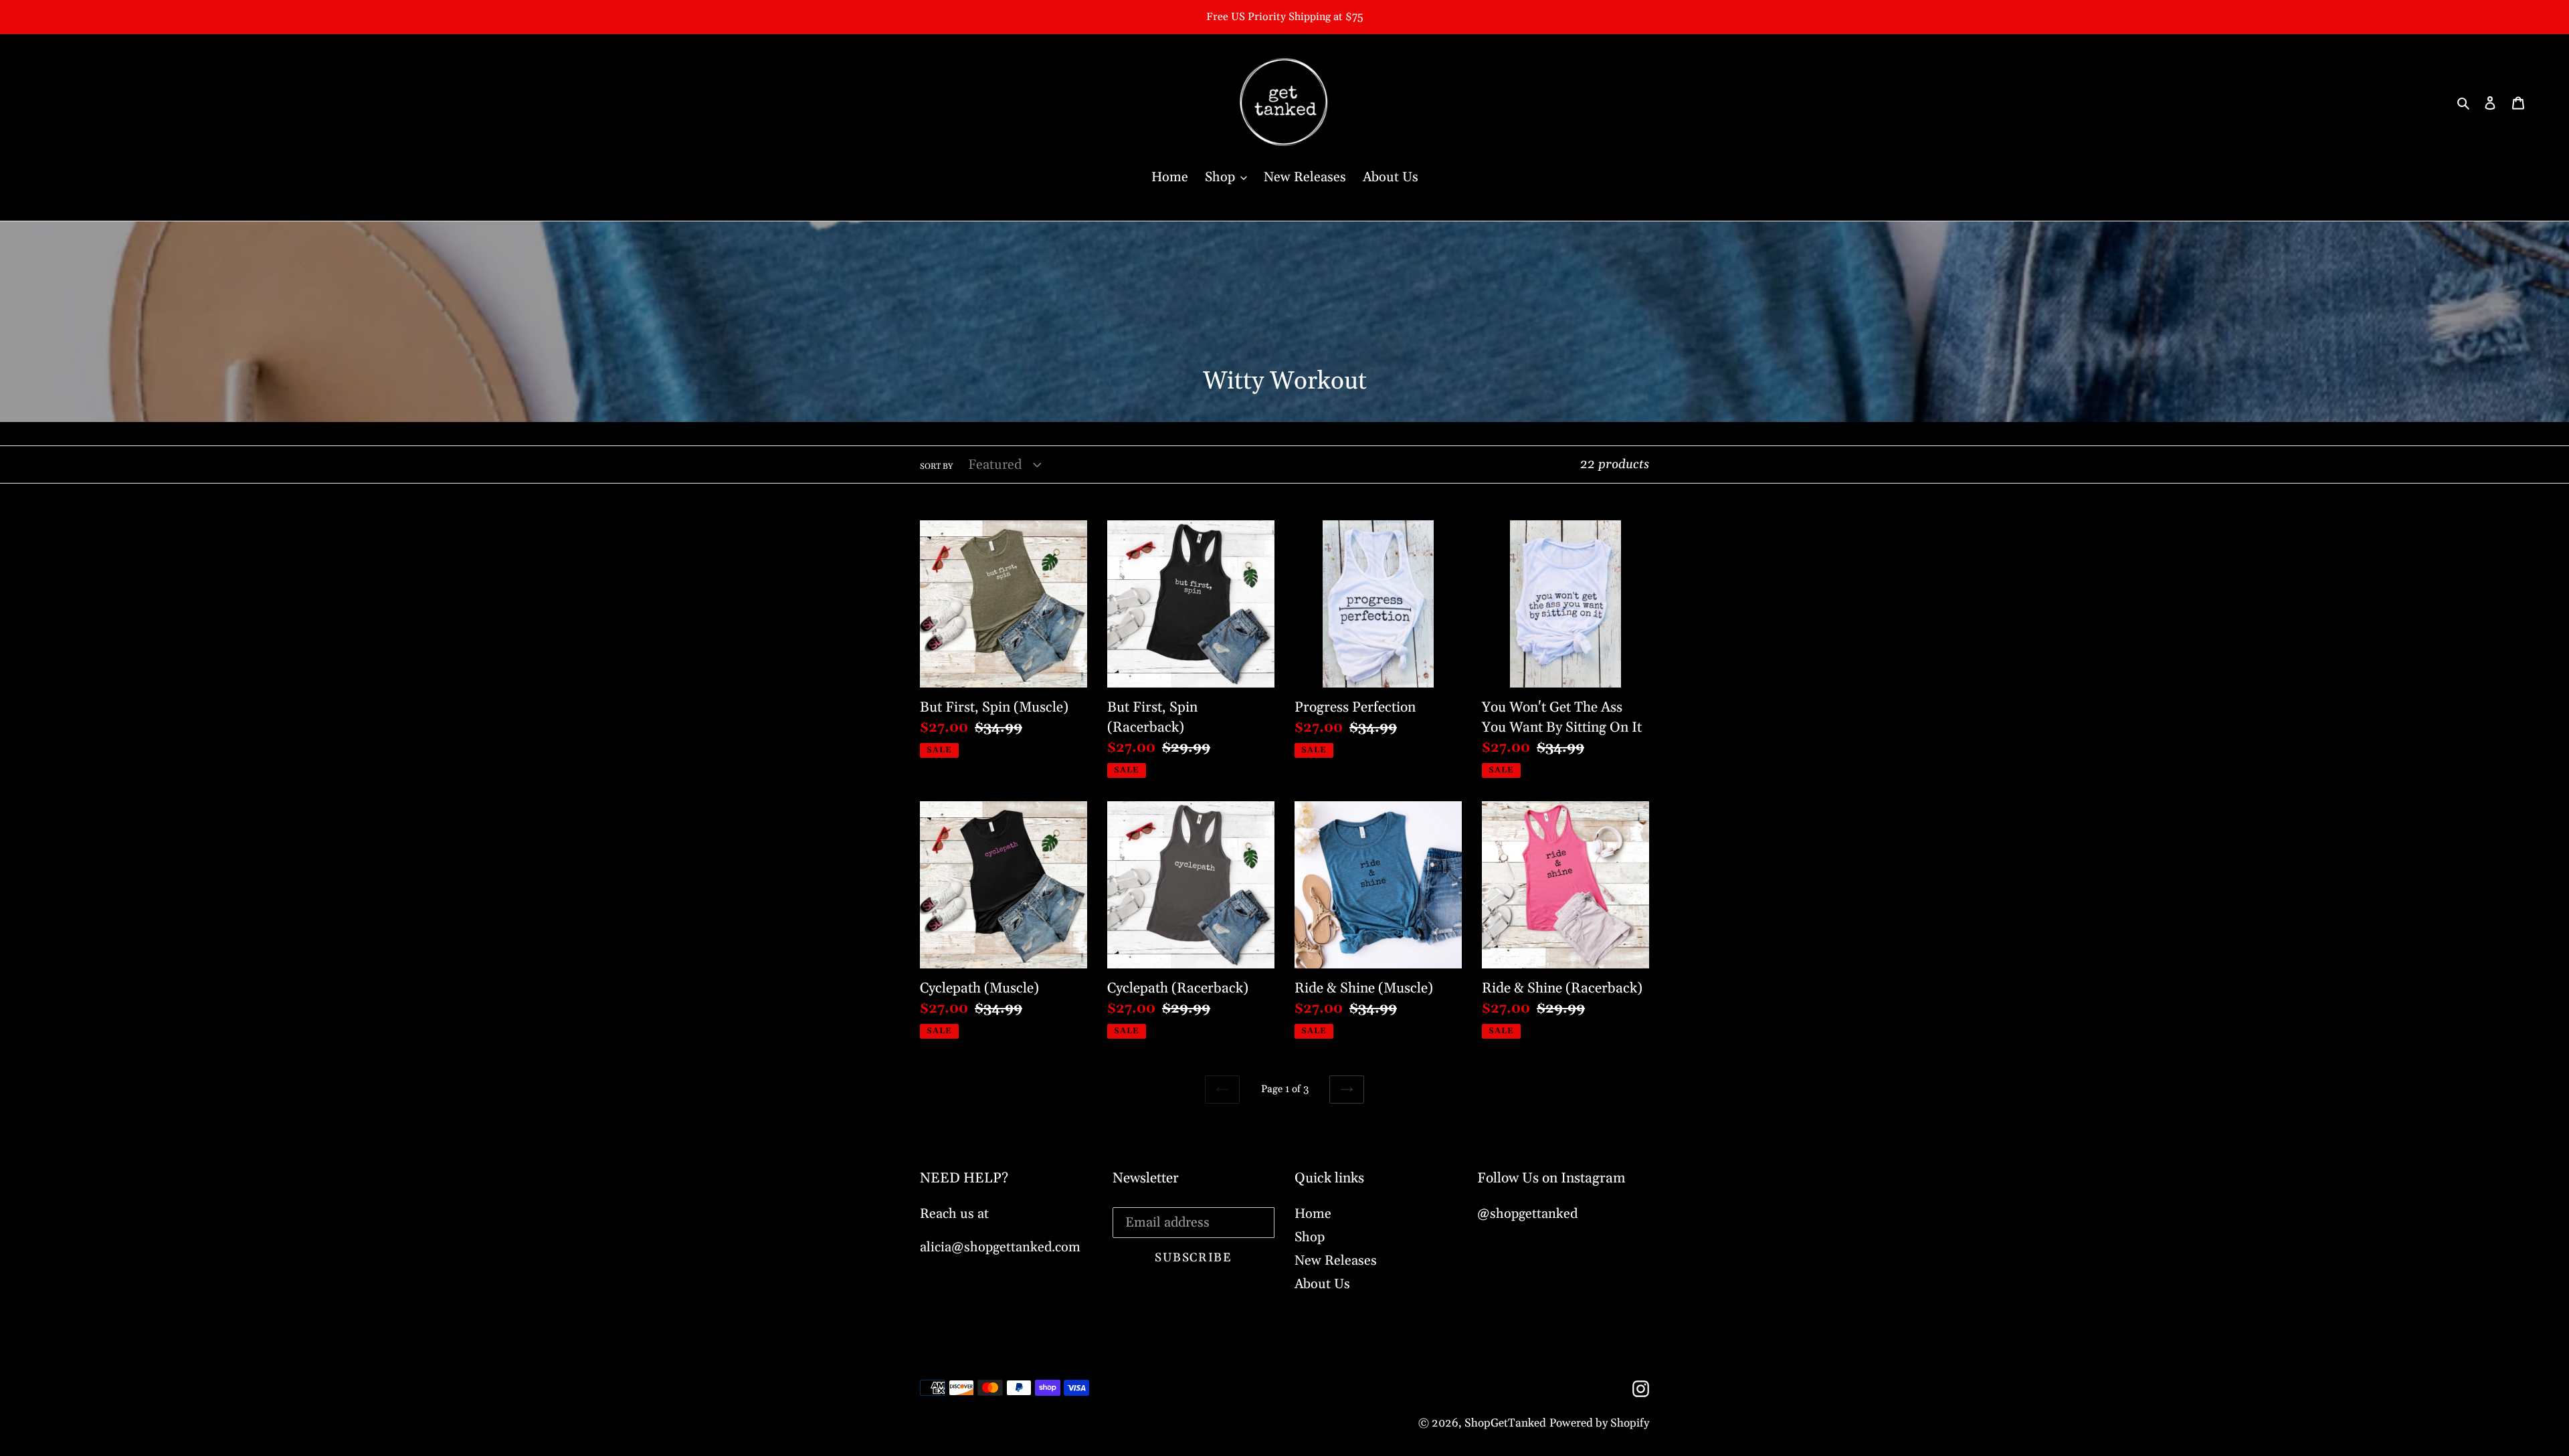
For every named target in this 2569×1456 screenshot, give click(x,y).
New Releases (1336, 1261)
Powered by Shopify (1599, 1423)
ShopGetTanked (1505, 1423)
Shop (1310, 1237)
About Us (1322, 1284)
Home (1313, 1214)
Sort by (936, 466)
